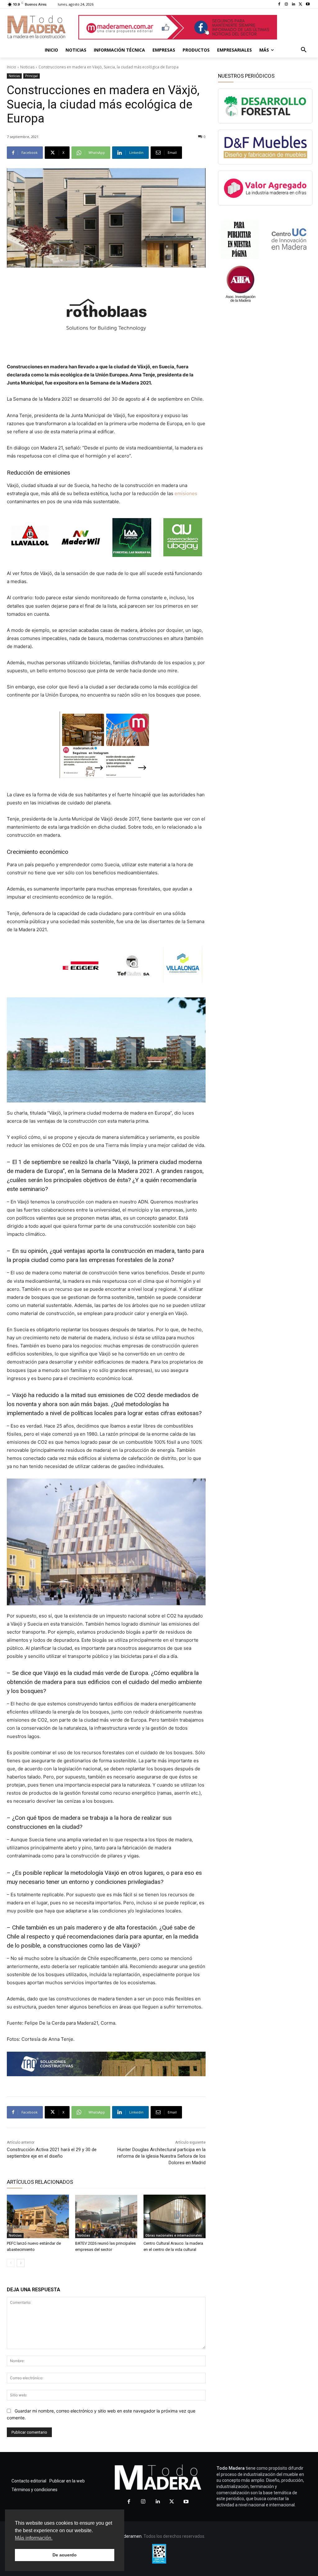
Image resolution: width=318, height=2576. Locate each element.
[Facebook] (279, 5)
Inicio (11, 67)
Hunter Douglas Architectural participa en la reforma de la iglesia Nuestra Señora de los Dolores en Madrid (161, 2156)
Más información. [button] (34, 2538)
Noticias (27, 67)
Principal (32, 76)
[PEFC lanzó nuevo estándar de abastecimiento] (38, 2216)
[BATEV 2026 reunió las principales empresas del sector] (106, 2216)
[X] (300, 5)
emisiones (186, 493)
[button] (304, 50)
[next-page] (21, 2263)
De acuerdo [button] (65, 2555)
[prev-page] (11, 2263)
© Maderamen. (128, 2536)
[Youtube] (308, 5)
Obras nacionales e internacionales (174, 2235)
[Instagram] (286, 5)
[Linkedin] (294, 5)
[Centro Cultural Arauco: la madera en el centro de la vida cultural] (175, 2216)
